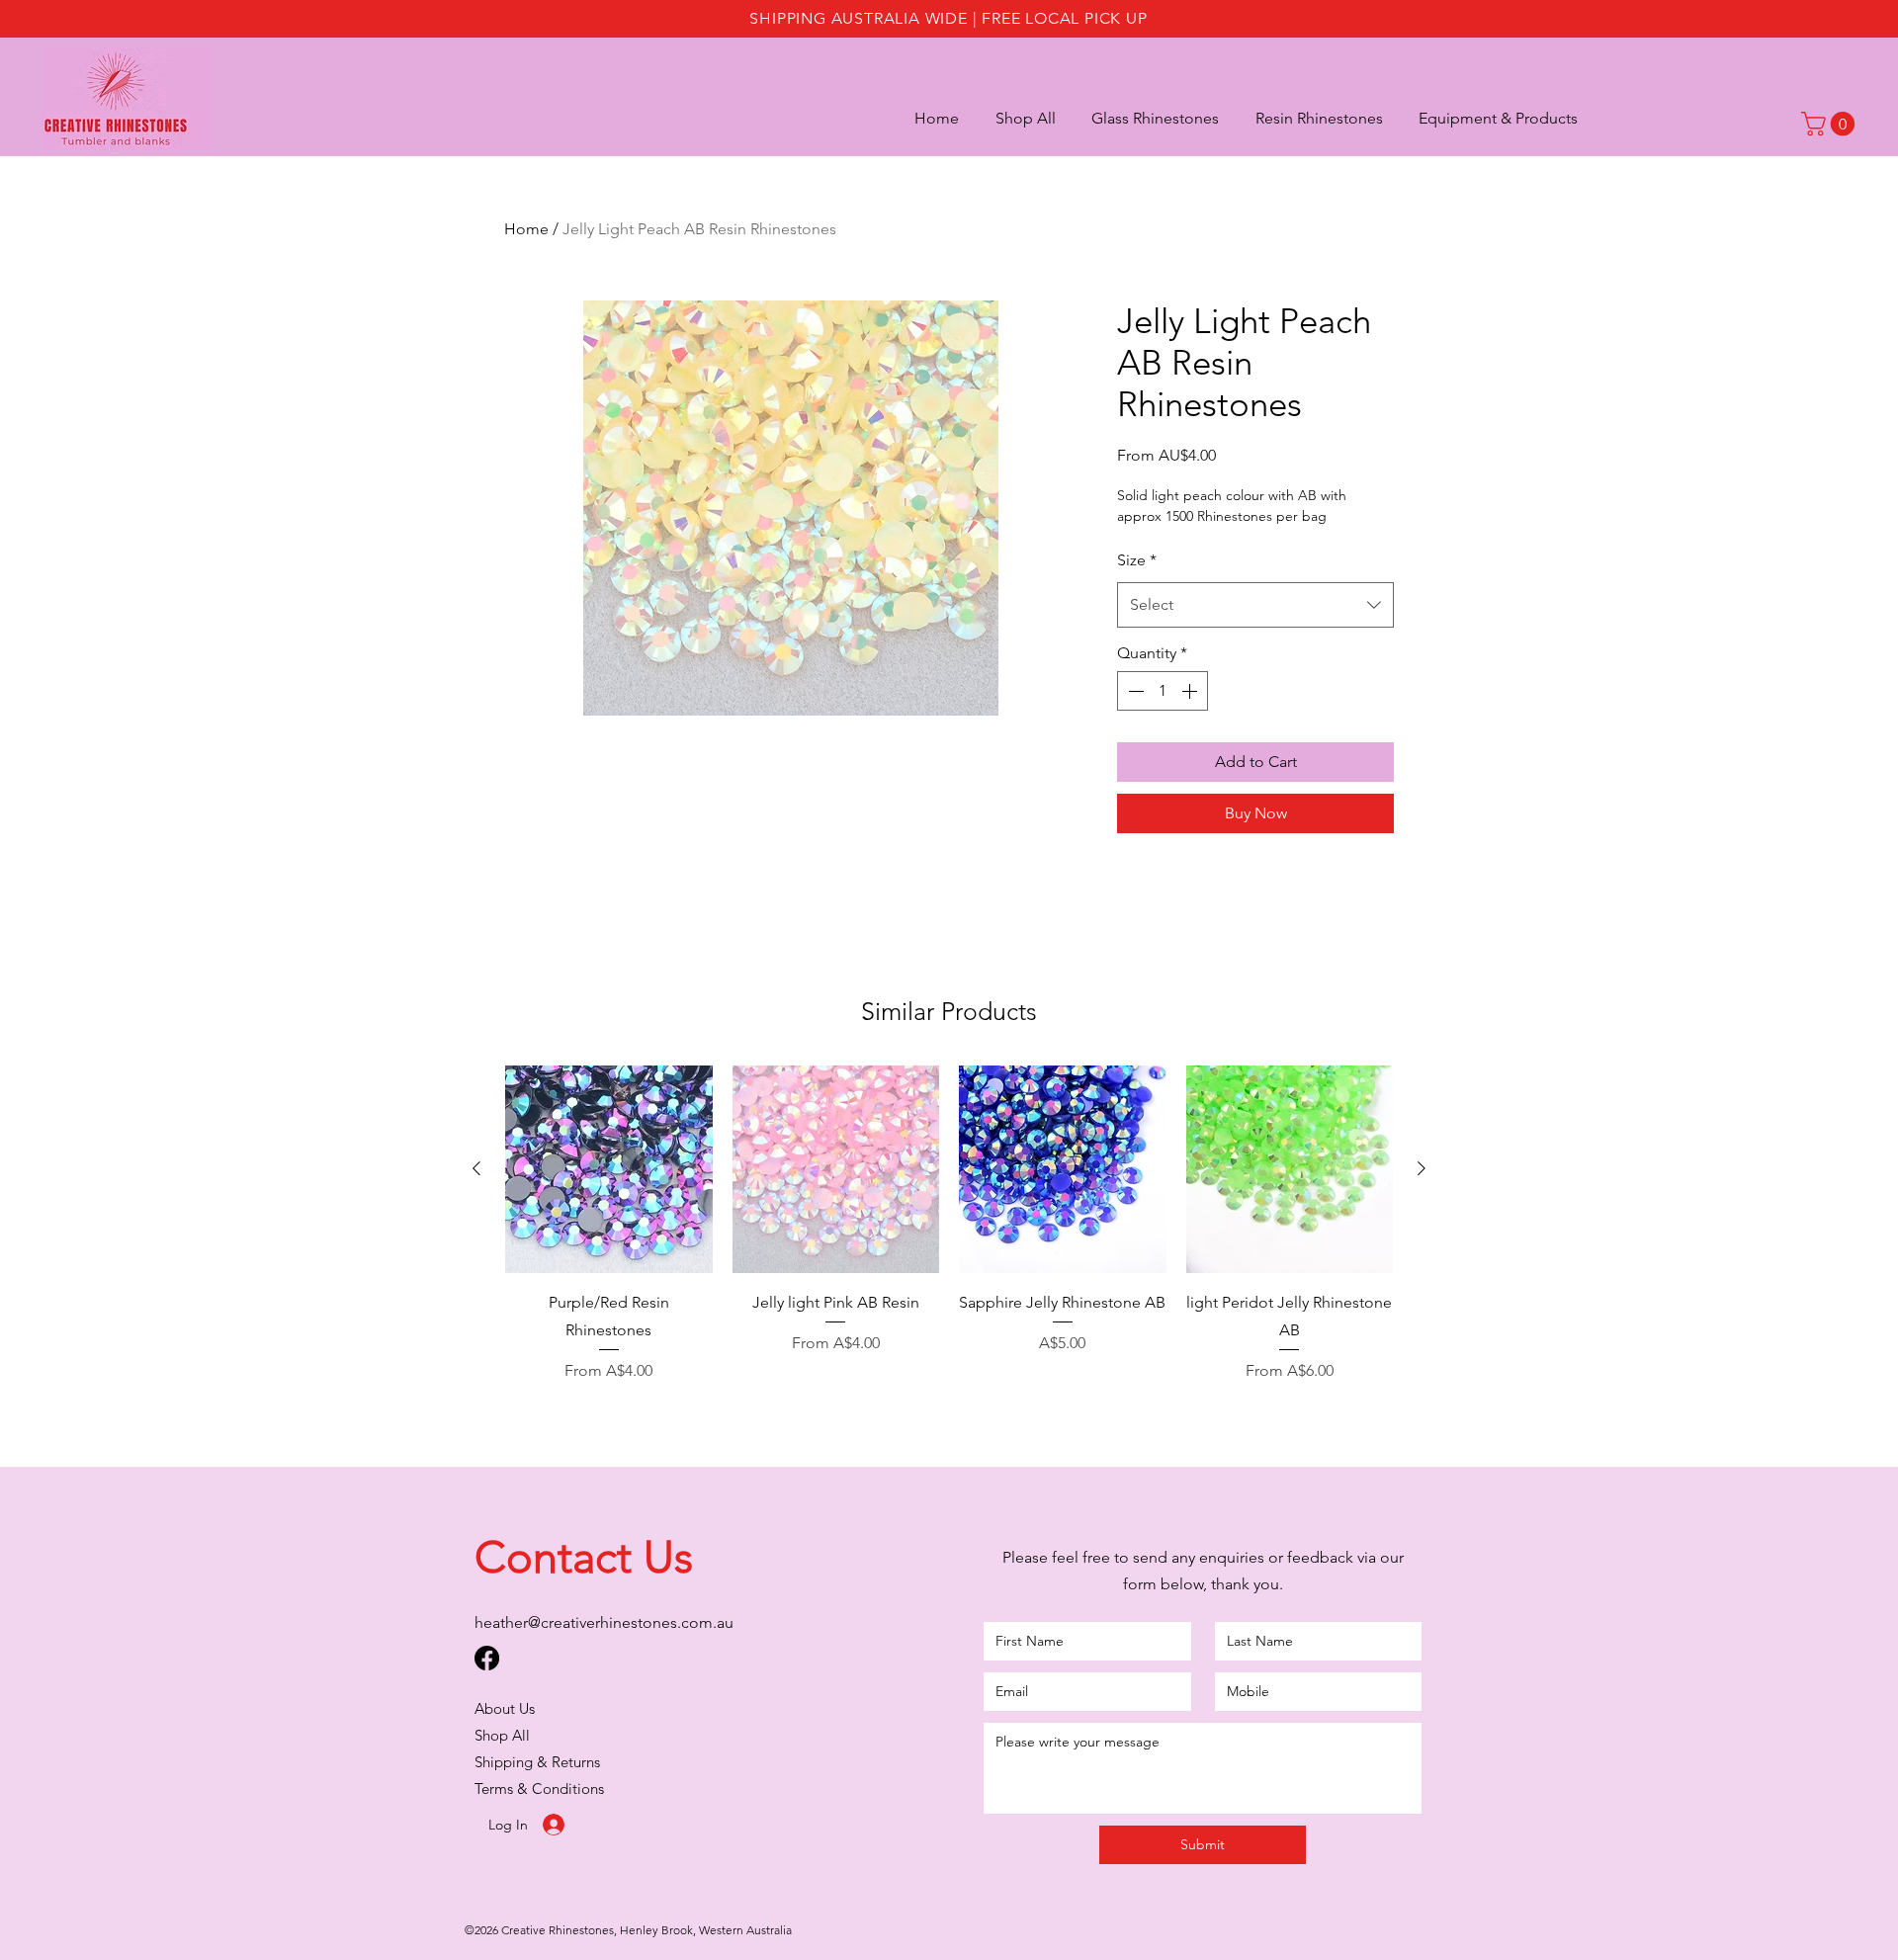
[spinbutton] (1163, 691)
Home (526, 229)
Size (1137, 560)
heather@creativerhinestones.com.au (604, 1622)
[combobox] (1255, 605)
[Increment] (1191, 691)
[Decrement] (1134, 691)
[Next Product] (1422, 1168)
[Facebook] (487, 1658)
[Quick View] (609, 1169)
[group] (949, 1224)
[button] (1488, 118)
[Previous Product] (476, 1168)
